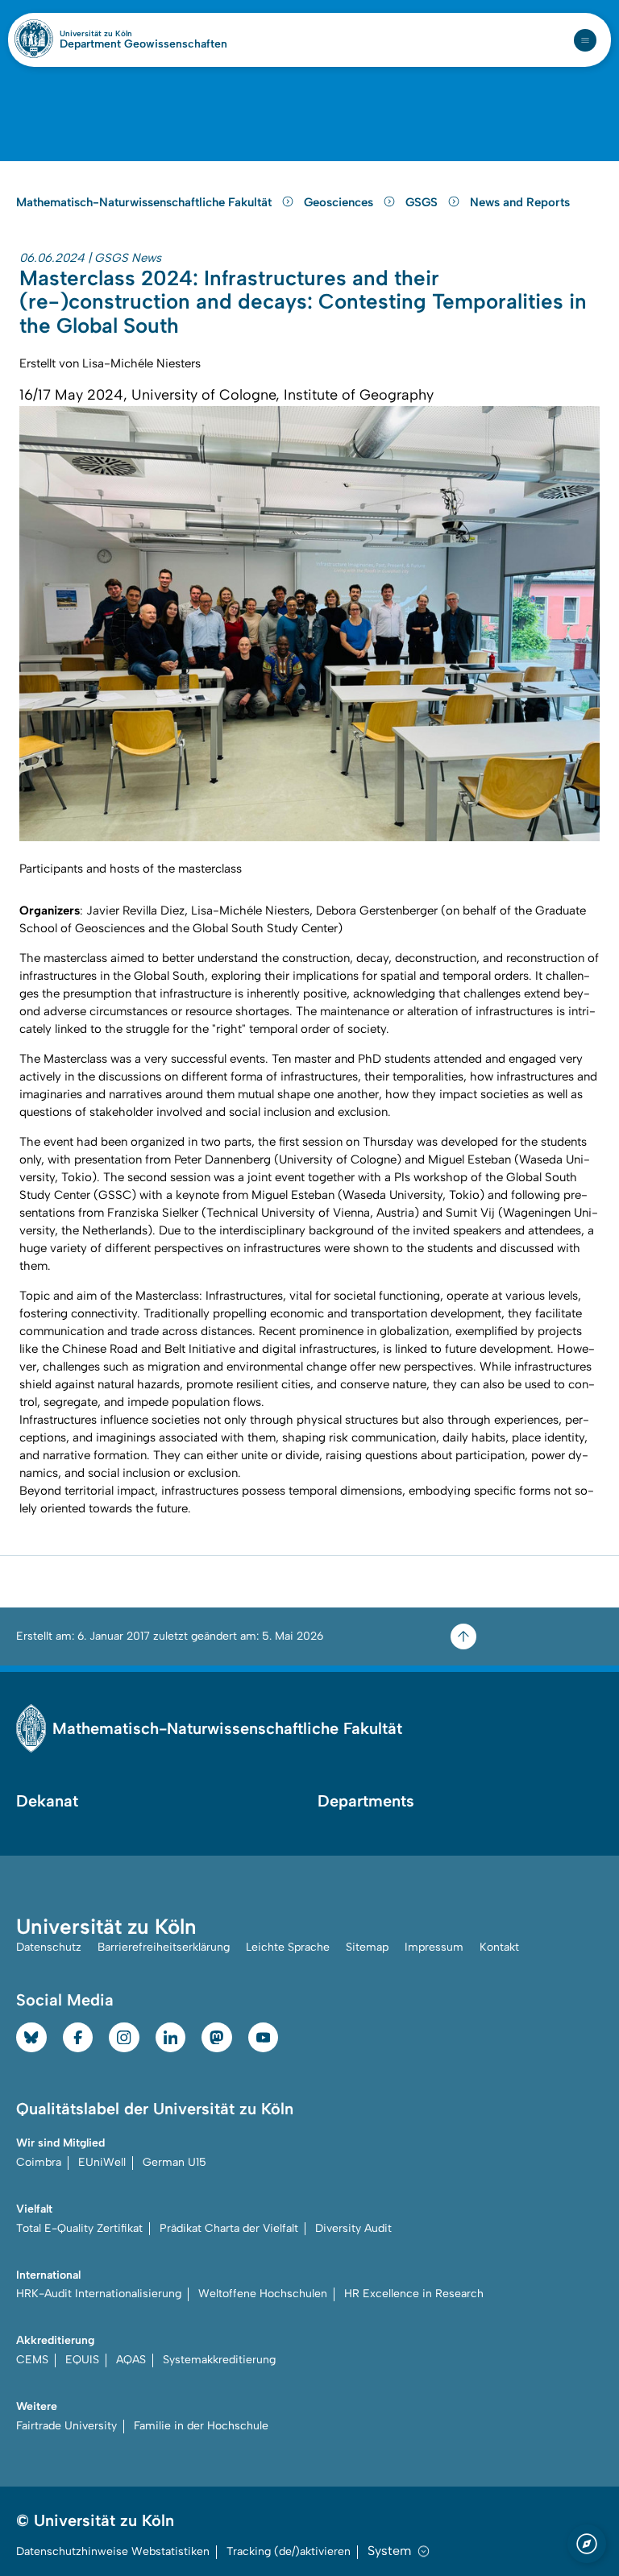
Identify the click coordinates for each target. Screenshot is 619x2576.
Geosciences (340, 202)
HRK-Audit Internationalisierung (99, 2294)
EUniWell (102, 2162)
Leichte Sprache (288, 1947)
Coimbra (39, 2162)
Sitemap (367, 1947)
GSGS (423, 202)
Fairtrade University (66, 2426)
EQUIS (82, 2360)
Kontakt (499, 1947)
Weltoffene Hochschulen (263, 2294)
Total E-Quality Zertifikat (79, 2228)
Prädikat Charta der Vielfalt (229, 2228)
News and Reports (520, 202)
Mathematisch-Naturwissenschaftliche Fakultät (145, 202)
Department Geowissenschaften (143, 44)
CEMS (32, 2360)
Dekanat (47, 1801)
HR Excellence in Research (414, 2294)
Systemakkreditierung (219, 2360)
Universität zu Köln (123, 34)
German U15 (174, 2162)
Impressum (434, 1947)
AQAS (131, 2360)
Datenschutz (49, 1947)
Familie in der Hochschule (201, 2426)
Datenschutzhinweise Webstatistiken (113, 2551)
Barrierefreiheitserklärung (164, 1947)
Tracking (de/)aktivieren (289, 2551)
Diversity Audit (353, 2228)
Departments (366, 1801)
